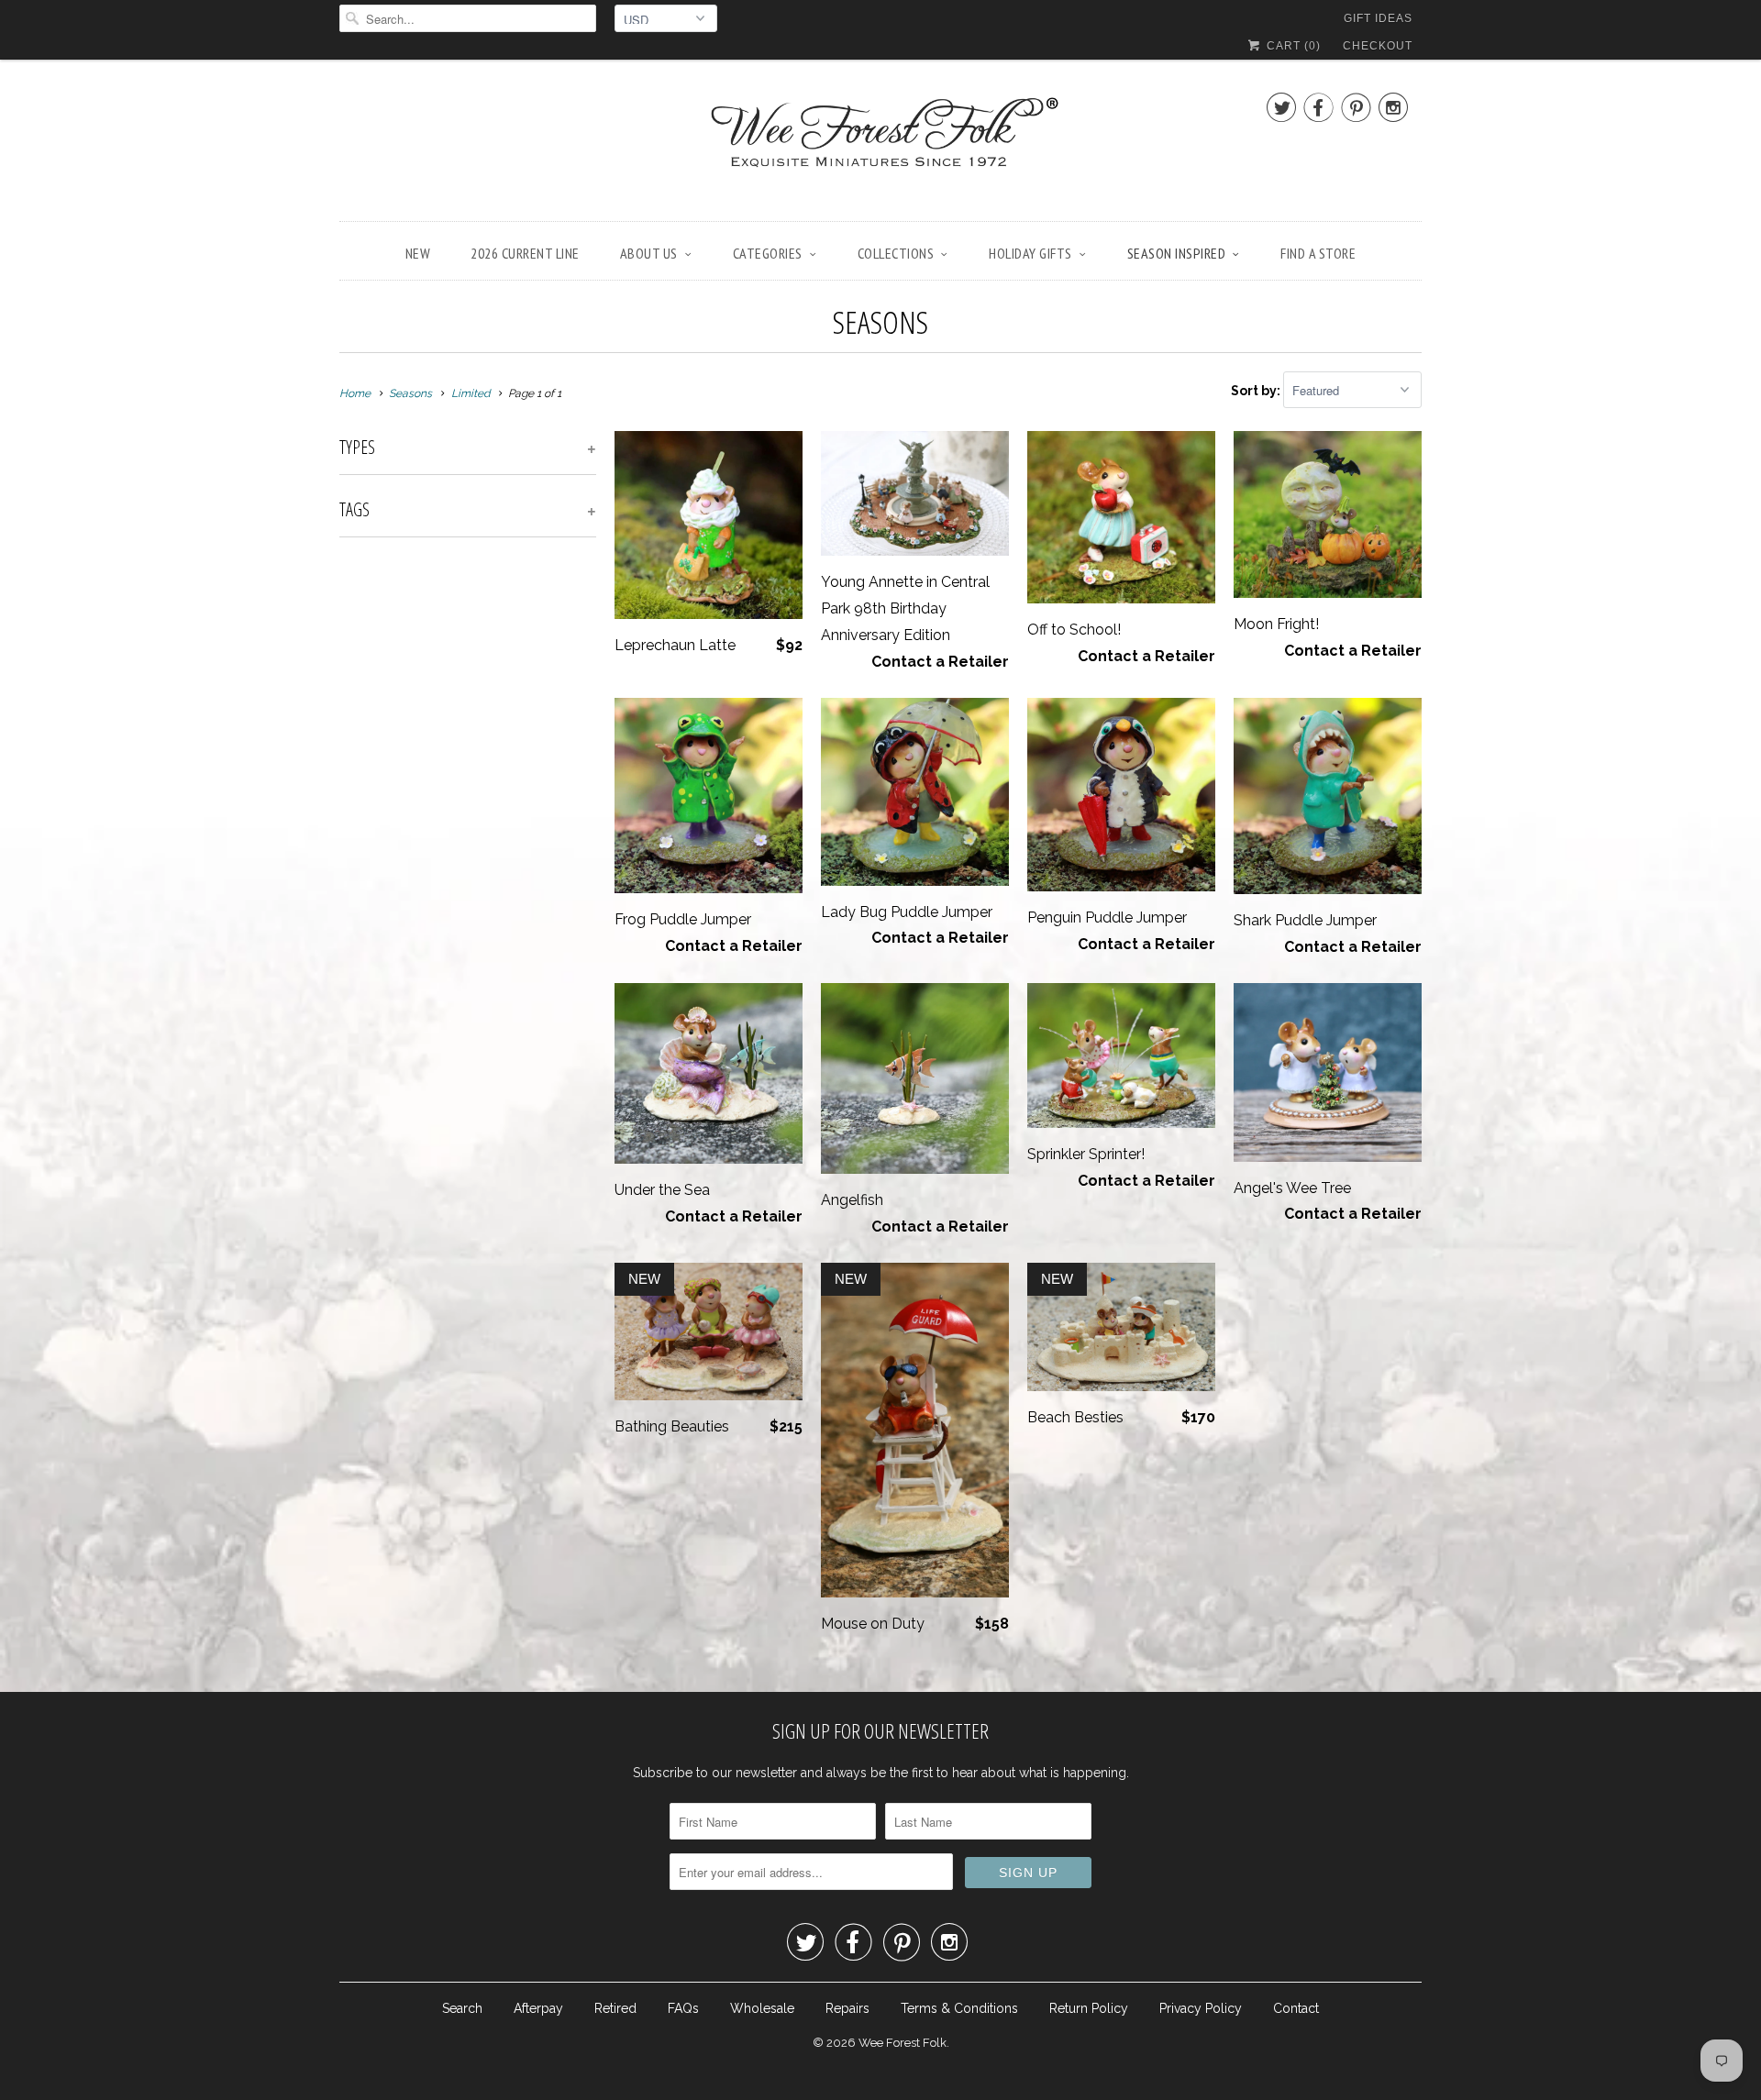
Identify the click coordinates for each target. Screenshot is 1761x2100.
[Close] (1141, 808)
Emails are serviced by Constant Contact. (1017, 1178)
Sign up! (881, 1230)
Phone (638, 1044)
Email (635, 939)
